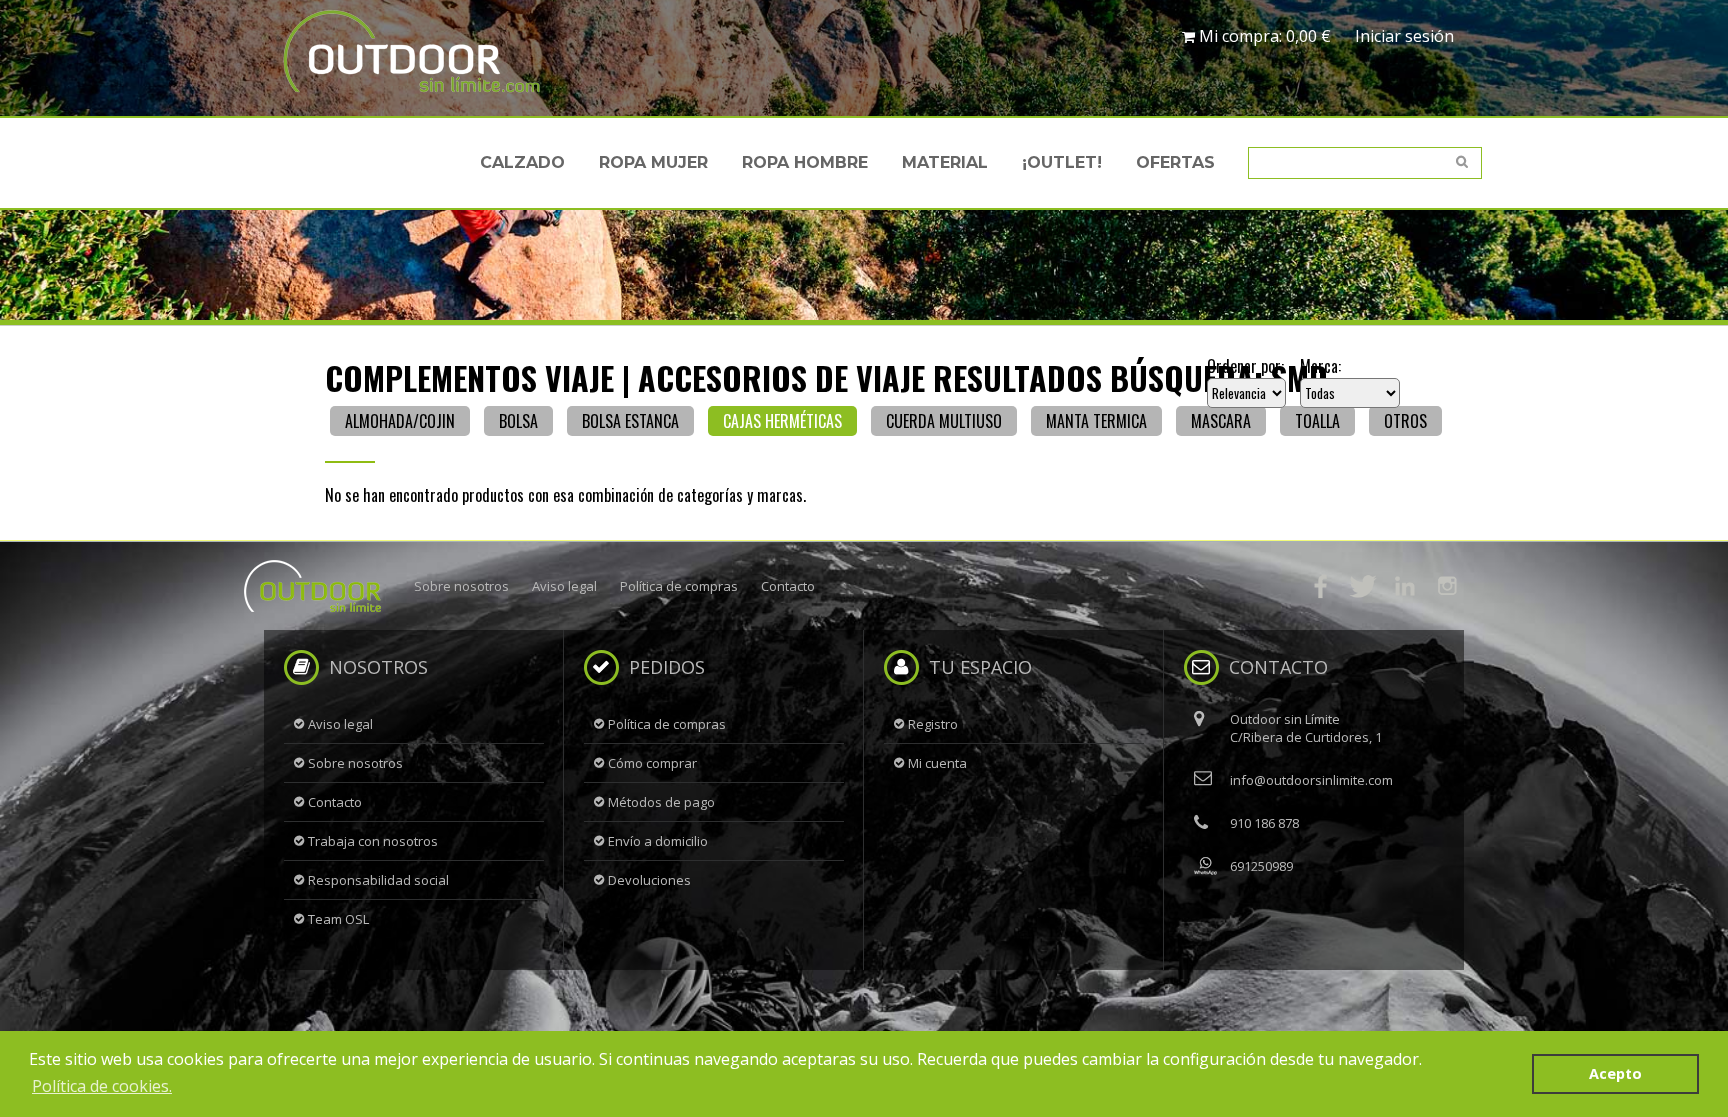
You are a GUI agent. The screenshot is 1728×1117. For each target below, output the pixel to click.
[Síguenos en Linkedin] (1405, 586)
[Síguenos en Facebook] (1321, 586)
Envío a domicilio (658, 841)
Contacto (788, 586)
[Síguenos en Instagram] (1447, 586)
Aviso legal (564, 586)
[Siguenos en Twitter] (1363, 586)
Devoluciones (649, 880)
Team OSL (338, 919)
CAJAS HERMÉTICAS (782, 421)
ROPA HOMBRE (805, 162)
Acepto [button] (1615, 1073)
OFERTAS (1175, 162)
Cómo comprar (652, 763)
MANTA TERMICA (1096, 421)
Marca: (1320, 366)
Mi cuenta (937, 763)
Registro (933, 724)
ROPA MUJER (653, 162)
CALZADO (522, 162)
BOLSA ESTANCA (630, 421)
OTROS (1405, 421)
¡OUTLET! (1062, 162)
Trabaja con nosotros (373, 841)
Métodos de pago (661, 802)
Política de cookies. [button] (102, 1086)
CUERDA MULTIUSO (944, 421)
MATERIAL (945, 162)
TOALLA (1317, 421)
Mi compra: (1263, 36)
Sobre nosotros (461, 586)
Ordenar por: (1245, 366)
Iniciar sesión (1404, 36)
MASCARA (1221, 421)
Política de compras (679, 586)
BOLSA (518, 421)
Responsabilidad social (378, 880)
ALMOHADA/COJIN (400, 421)
